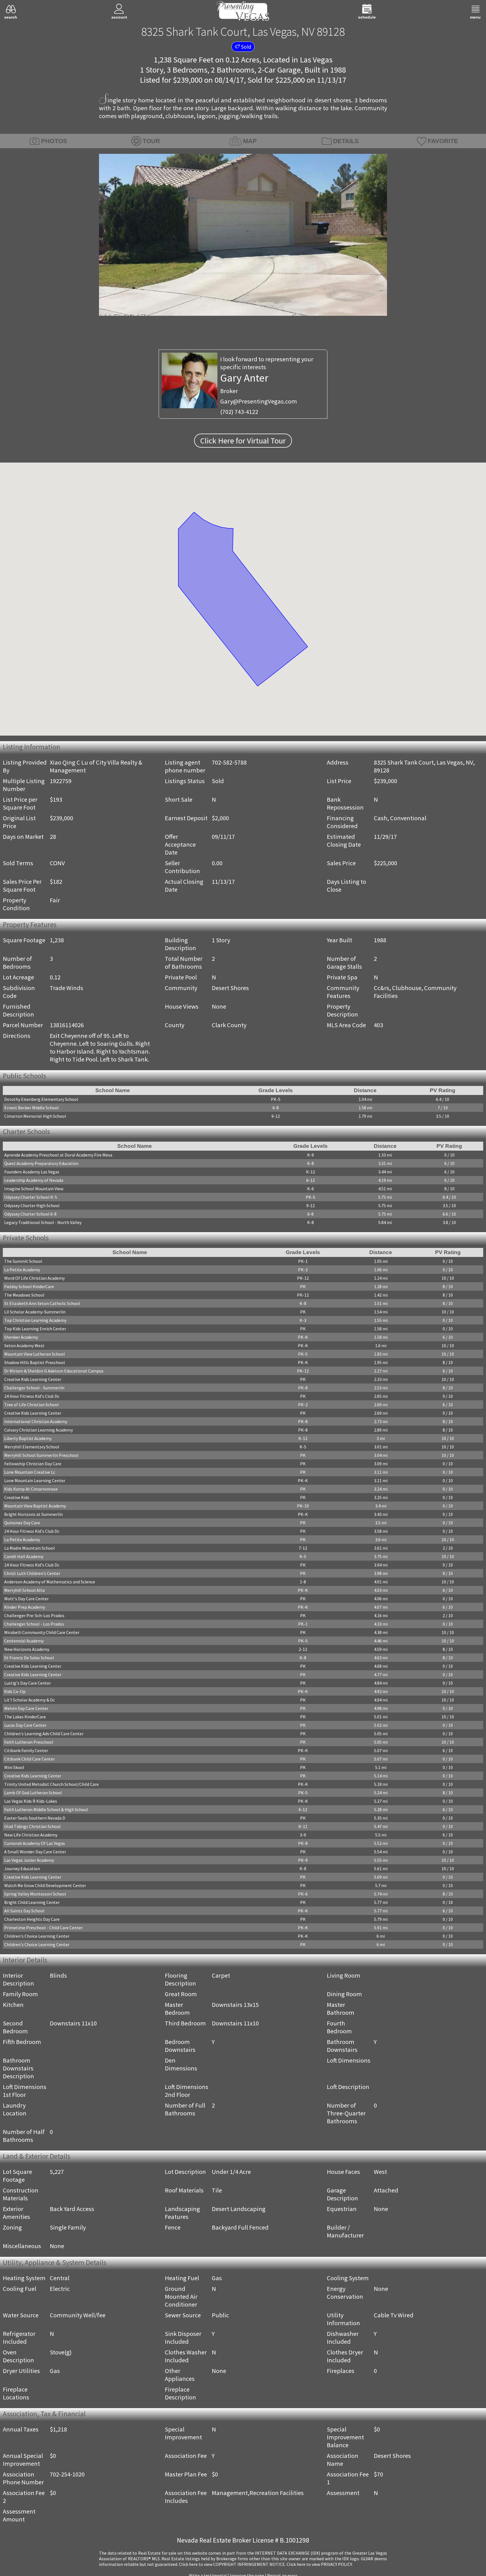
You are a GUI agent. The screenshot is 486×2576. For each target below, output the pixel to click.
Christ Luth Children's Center (32, 1575)
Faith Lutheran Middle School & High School (46, 1811)
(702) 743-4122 (239, 412)
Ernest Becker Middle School (31, 1108)
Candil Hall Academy (24, 1558)
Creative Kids (17, 1499)
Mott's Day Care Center (26, 1600)
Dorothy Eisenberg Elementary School (41, 1100)
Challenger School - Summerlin (34, 1389)
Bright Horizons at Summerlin (33, 1516)
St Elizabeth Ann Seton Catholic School (42, 1305)
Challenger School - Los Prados (34, 1626)
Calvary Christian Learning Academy (39, 1432)
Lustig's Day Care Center (28, 1685)
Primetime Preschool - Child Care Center (43, 1929)
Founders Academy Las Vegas (32, 1173)
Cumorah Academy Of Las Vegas (35, 1845)
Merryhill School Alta (24, 1592)
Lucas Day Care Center (25, 1727)
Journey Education (22, 1870)
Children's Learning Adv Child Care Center (44, 1735)
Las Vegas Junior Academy (29, 1862)
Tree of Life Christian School (31, 1406)
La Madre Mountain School (30, 1550)
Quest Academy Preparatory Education (41, 1164)
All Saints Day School (24, 1912)
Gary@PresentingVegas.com (259, 401)
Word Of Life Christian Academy (34, 1280)
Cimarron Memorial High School (35, 1117)
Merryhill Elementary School (32, 1448)
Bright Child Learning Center (32, 1904)
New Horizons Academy (27, 1651)
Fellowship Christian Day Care (33, 1465)
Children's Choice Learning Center (37, 1938)
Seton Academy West (24, 1347)
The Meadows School (24, 1297)
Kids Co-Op (15, 1693)
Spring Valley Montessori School (35, 1896)
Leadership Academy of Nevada (34, 1181)
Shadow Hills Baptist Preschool (35, 1364)
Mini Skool (14, 1769)
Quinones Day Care (22, 1524)
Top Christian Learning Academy (35, 1322)
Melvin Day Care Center (26, 1710)
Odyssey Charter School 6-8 (30, 1215)
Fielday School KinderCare (29, 1288)
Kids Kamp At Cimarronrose (31, 1491)
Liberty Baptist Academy (28, 1440)
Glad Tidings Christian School (32, 1828)
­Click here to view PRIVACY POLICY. (320, 2566)
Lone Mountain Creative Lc (30, 1474)
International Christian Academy (36, 1423)
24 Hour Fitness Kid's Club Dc (32, 1398)
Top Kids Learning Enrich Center (35, 1330)
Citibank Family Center (26, 1752)
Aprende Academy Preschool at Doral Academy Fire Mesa (58, 1156)
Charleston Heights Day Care (32, 1921)
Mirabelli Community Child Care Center (42, 1634)
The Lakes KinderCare (25, 1718)
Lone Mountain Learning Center (35, 1482)
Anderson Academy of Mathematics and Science (50, 1583)
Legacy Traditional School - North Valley (43, 1223)
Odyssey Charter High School (32, 1207)
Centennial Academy (24, 1642)
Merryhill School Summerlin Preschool (41, 1457)
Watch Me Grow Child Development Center (45, 1887)
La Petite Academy (22, 1271)
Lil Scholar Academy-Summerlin (35, 1313)
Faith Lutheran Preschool (29, 1744)
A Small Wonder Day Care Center (35, 1853)
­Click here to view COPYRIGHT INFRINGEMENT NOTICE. (232, 2566)
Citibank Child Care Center (30, 1761)
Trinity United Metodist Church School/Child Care (51, 1786)
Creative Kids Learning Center (33, 1381)
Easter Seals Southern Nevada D (35, 1820)
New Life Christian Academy (31, 1836)
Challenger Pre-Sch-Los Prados (34, 1617)
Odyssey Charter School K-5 (31, 1198)
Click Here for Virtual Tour (243, 441)
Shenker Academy (21, 1339)
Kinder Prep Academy (25, 1609)
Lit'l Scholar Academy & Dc (30, 1701)
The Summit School (23, 1263)
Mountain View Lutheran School (35, 1356)
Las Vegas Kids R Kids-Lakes (31, 1803)
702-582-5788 (229, 762)
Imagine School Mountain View (34, 1190)
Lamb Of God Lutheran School (33, 1794)
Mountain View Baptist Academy (35, 1507)
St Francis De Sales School (29, 1659)
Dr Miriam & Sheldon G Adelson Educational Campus (54, 1372)
